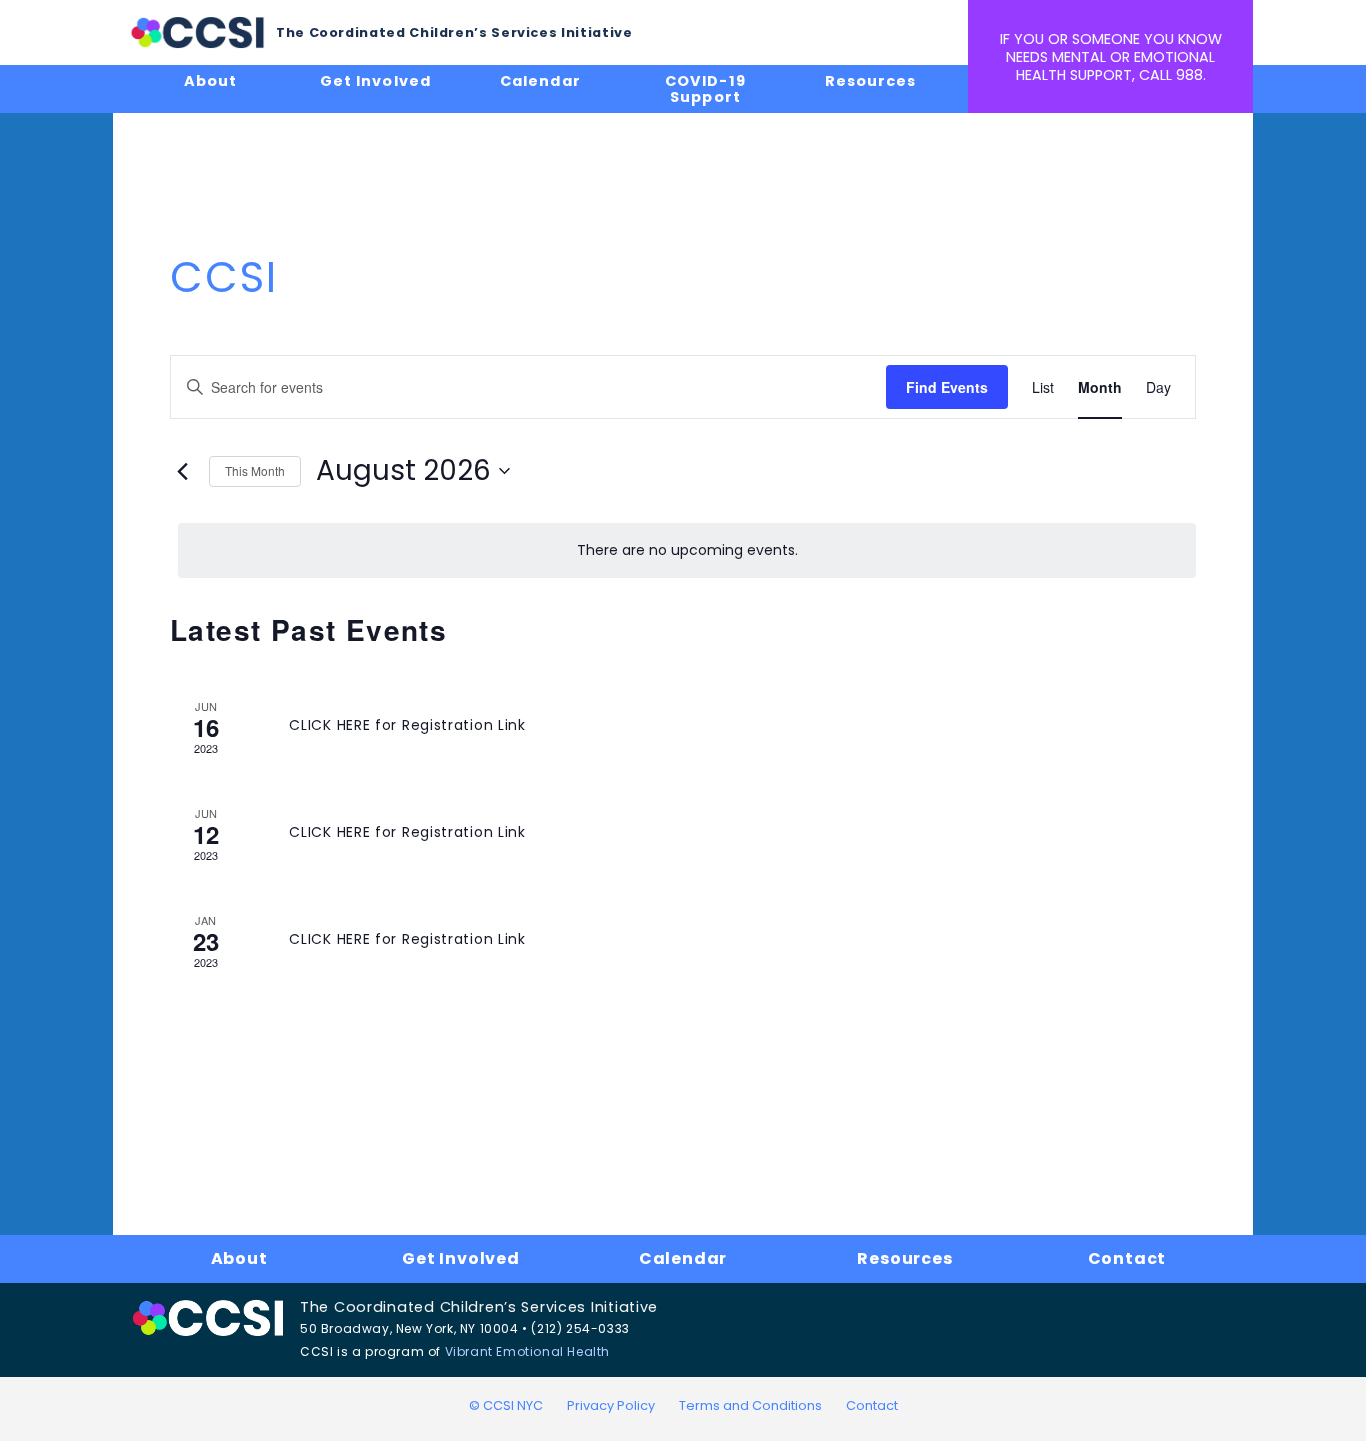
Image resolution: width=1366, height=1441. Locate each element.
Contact (1127, 1258)
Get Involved (375, 81)
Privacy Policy (611, 1405)
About (210, 81)
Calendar (540, 81)
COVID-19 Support (705, 89)
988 (1189, 75)
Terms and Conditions (750, 1405)
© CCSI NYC (506, 1405)
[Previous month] (182, 471)
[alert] (687, 550)
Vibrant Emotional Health (527, 1351)
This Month (255, 470)
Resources (870, 81)
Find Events (947, 387)
